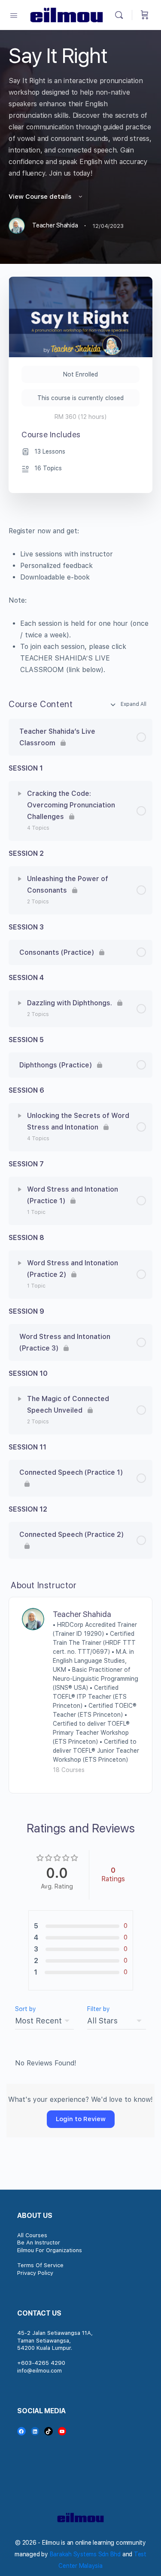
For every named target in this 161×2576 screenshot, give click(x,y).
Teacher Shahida (82, 1614)
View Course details (41, 197)
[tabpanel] (80, 600)
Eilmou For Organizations (50, 2250)
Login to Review (81, 2119)
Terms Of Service (40, 2265)
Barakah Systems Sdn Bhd (85, 2554)
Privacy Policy (35, 2273)
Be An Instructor (39, 2243)
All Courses (32, 2235)
